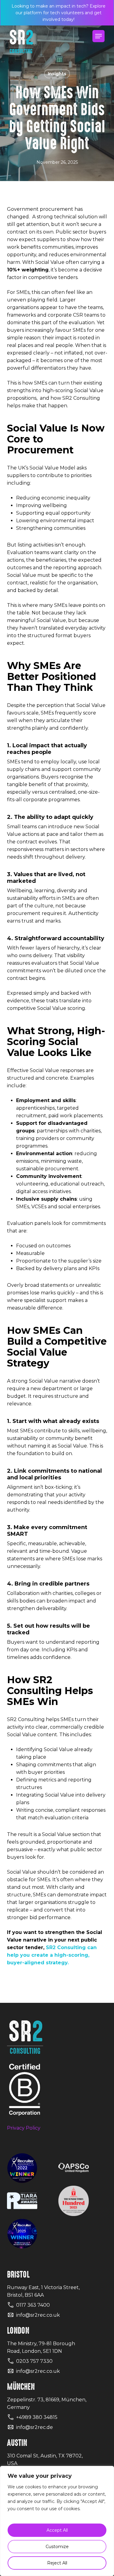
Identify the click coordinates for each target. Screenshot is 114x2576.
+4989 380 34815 (37, 2417)
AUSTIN (17, 2443)
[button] (98, 36)
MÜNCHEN (21, 2387)
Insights (57, 74)
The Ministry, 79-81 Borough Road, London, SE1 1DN (41, 2347)
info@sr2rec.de (35, 2427)
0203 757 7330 (34, 2361)
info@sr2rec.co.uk (38, 2315)
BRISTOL (18, 2275)
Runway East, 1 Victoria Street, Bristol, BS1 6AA (43, 2291)
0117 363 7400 (33, 2305)
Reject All (57, 2563)
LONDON (18, 2331)
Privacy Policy (24, 2128)
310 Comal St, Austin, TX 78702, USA (45, 2460)
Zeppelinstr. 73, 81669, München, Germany (47, 2403)
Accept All (57, 2530)
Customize (57, 2547)
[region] (57, 2521)
